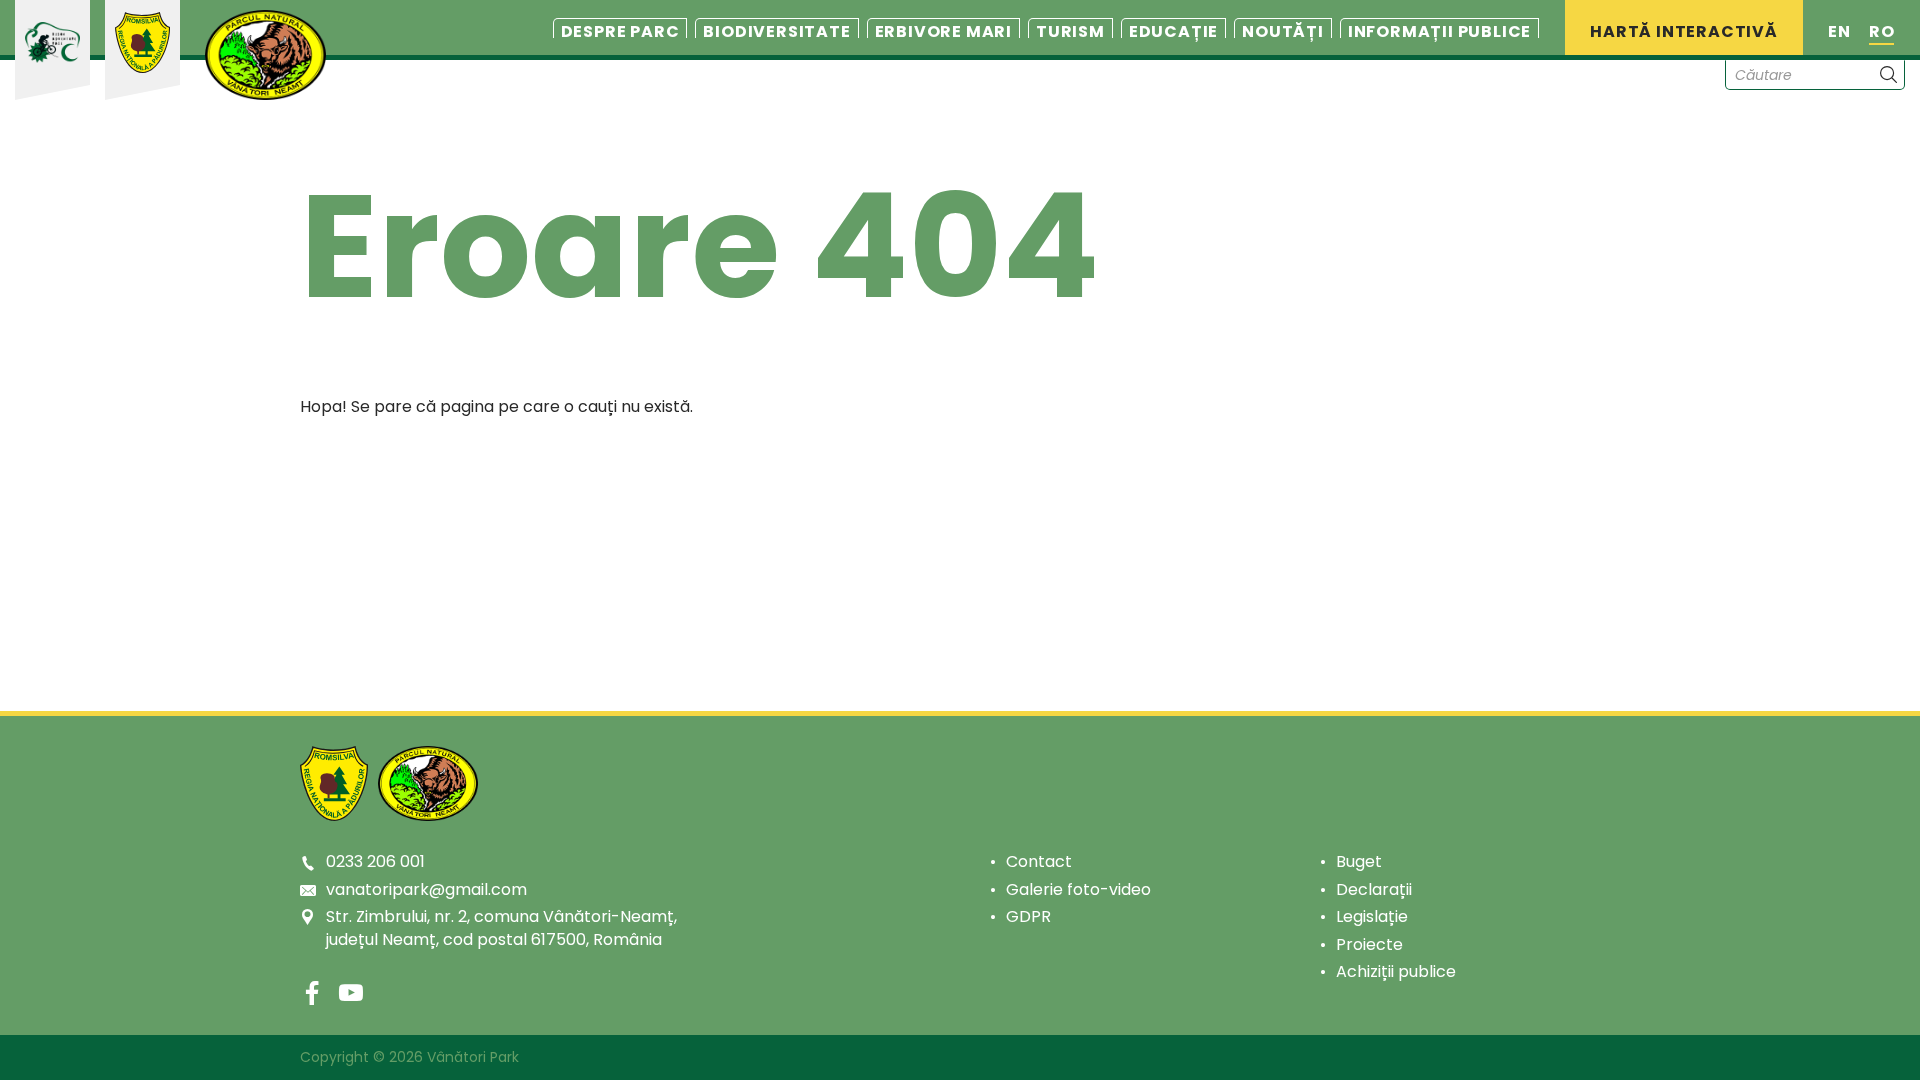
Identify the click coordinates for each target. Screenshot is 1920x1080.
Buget (1359, 861)
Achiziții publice (1396, 971)
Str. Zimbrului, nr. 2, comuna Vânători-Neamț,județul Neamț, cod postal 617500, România (501, 927)
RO (1882, 31)
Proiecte (1369, 944)
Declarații (1374, 889)
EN (1839, 31)
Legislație (1372, 916)
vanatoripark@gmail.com (426, 889)
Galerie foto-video (1078, 889)
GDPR (1028, 916)
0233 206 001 (375, 861)
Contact (1039, 861)
